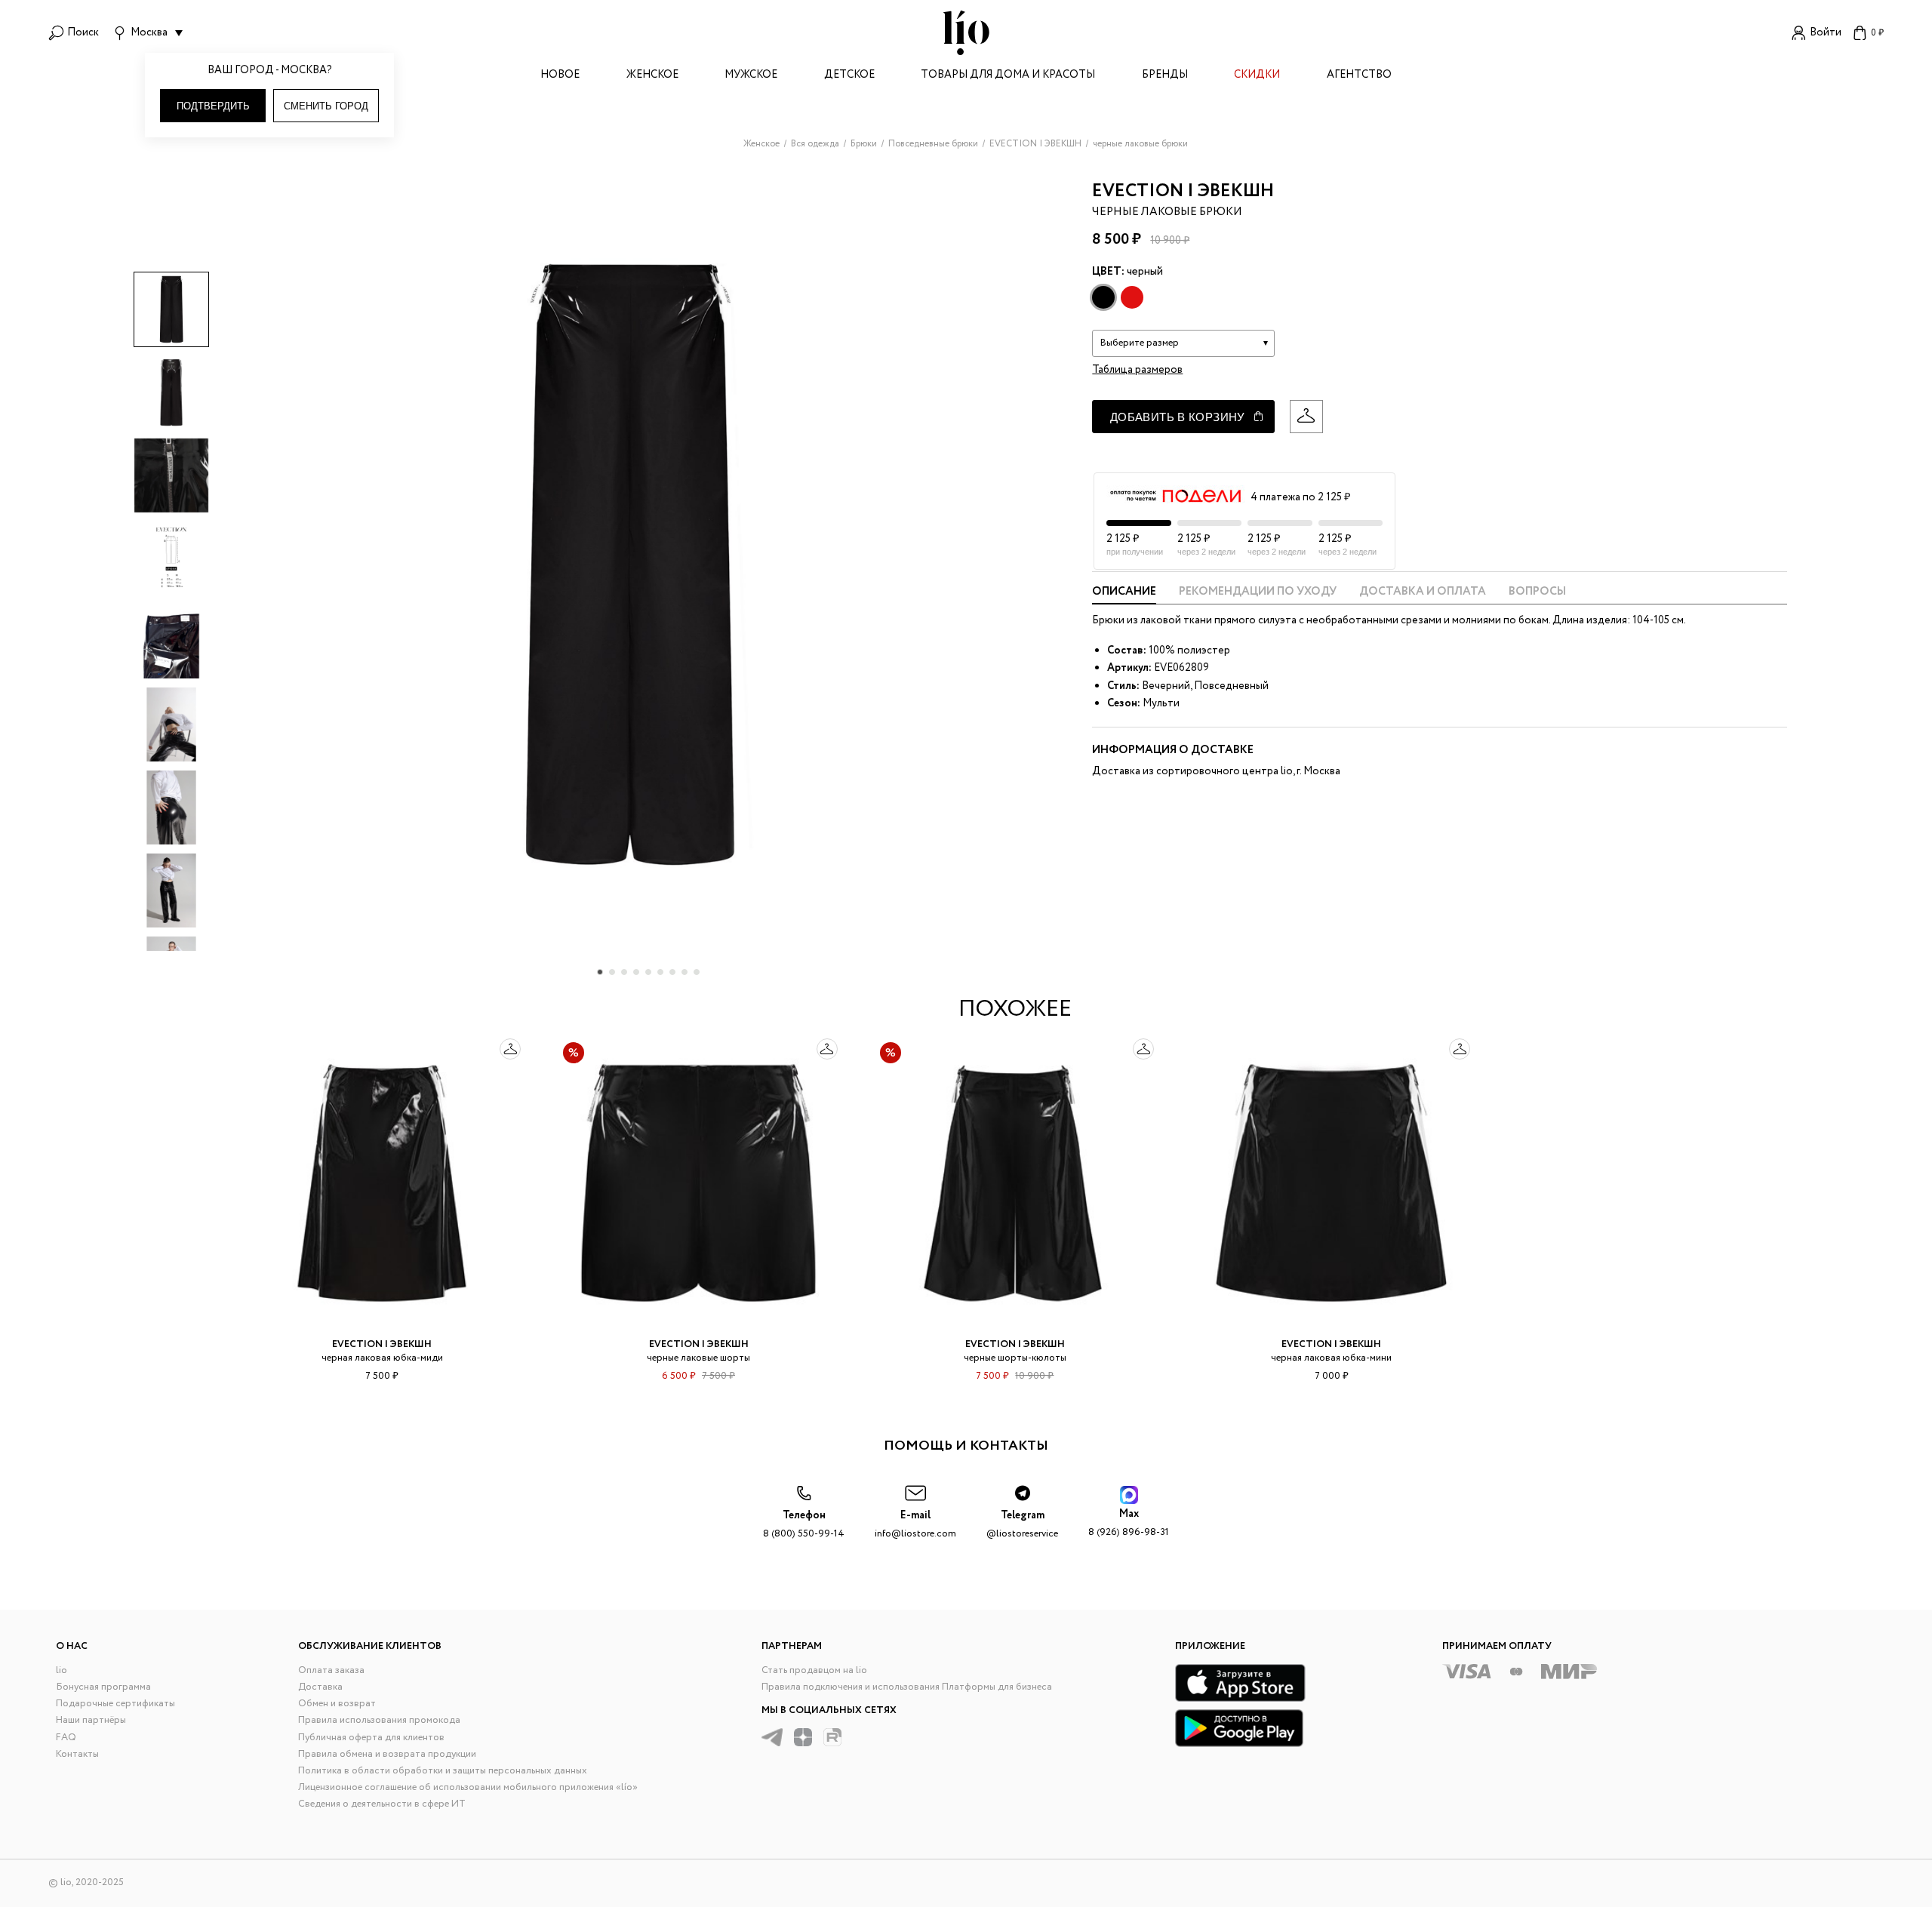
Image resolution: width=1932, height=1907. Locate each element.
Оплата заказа (331, 1670)
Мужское (751, 76)
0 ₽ (1877, 33)
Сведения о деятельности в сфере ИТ (382, 1804)
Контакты (77, 1754)
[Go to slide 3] (624, 972)
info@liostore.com (915, 1525)
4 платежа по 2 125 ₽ (1300, 497)
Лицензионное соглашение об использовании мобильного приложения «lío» (468, 1787)
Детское (849, 76)
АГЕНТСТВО (1359, 76)
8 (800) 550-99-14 (804, 1525)
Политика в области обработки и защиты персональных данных (443, 1771)
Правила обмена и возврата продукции (387, 1754)
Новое (560, 76)
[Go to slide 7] (672, 972)
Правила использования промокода (379, 1720)
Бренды (1165, 76)
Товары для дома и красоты (1008, 76)
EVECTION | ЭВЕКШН (1183, 191)
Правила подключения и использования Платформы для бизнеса (907, 1687)
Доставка (320, 1687)
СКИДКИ (1257, 76)
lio (62, 1670)
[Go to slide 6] (660, 972)
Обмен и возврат (337, 1704)
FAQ (66, 1738)
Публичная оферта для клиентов (371, 1738)
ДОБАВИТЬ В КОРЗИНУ (1178, 417)
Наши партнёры (91, 1720)
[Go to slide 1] (600, 972)
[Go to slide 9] (697, 972)
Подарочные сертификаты (115, 1704)
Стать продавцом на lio (814, 1670)
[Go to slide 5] (648, 972)
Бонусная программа (103, 1687)
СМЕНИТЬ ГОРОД (326, 106)
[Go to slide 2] (612, 972)
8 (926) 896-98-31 (1129, 1523)
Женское (652, 76)
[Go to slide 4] (636, 972)
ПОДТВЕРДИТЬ (213, 106)
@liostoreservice (1022, 1525)
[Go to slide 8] (685, 972)
